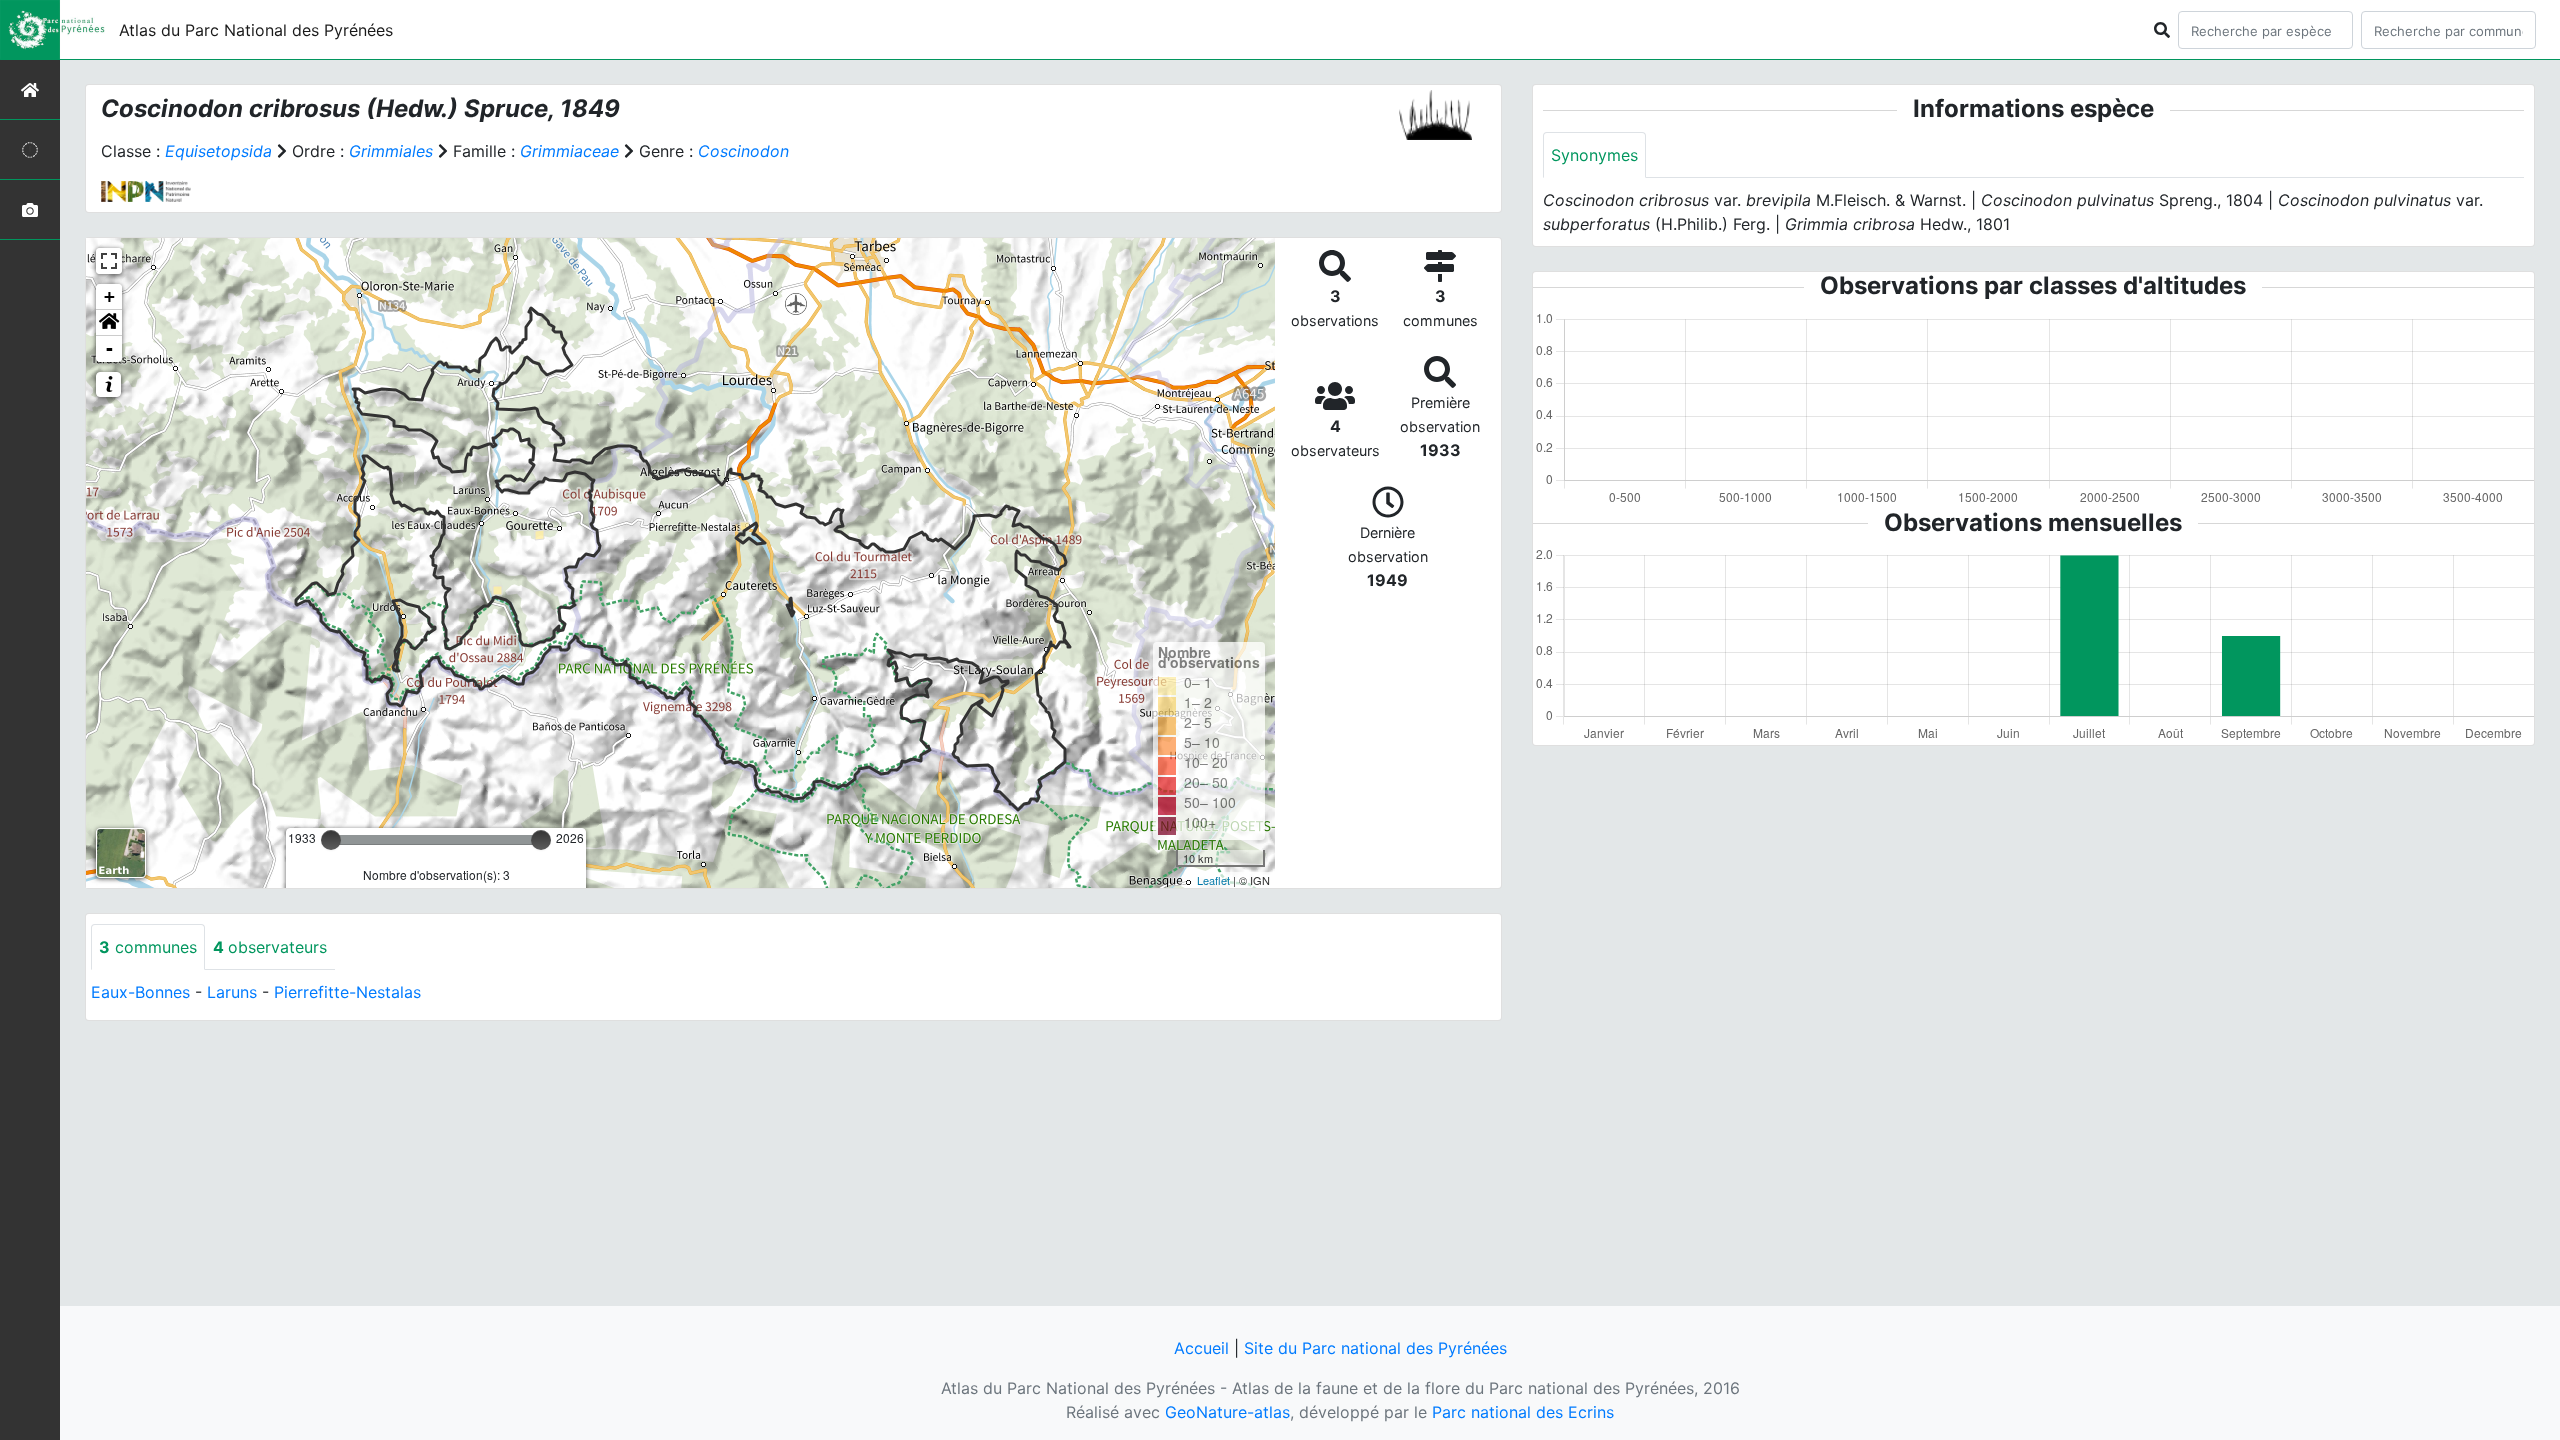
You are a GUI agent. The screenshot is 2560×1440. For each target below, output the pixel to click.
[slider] (331, 840)
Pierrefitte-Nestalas (347, 992)
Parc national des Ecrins (1523, 1412)
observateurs (270, 947)
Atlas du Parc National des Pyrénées (256, 30)
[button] (109, 323)
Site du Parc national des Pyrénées (1375, 1348)
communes (148, 947)
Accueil (1201, 1348)
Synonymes (1594, 155)
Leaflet (1213, 880)
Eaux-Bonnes (140, 992)
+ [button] (109, 296)
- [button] (109, 348)
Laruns (232, 992)
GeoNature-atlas (1227, 1412)
